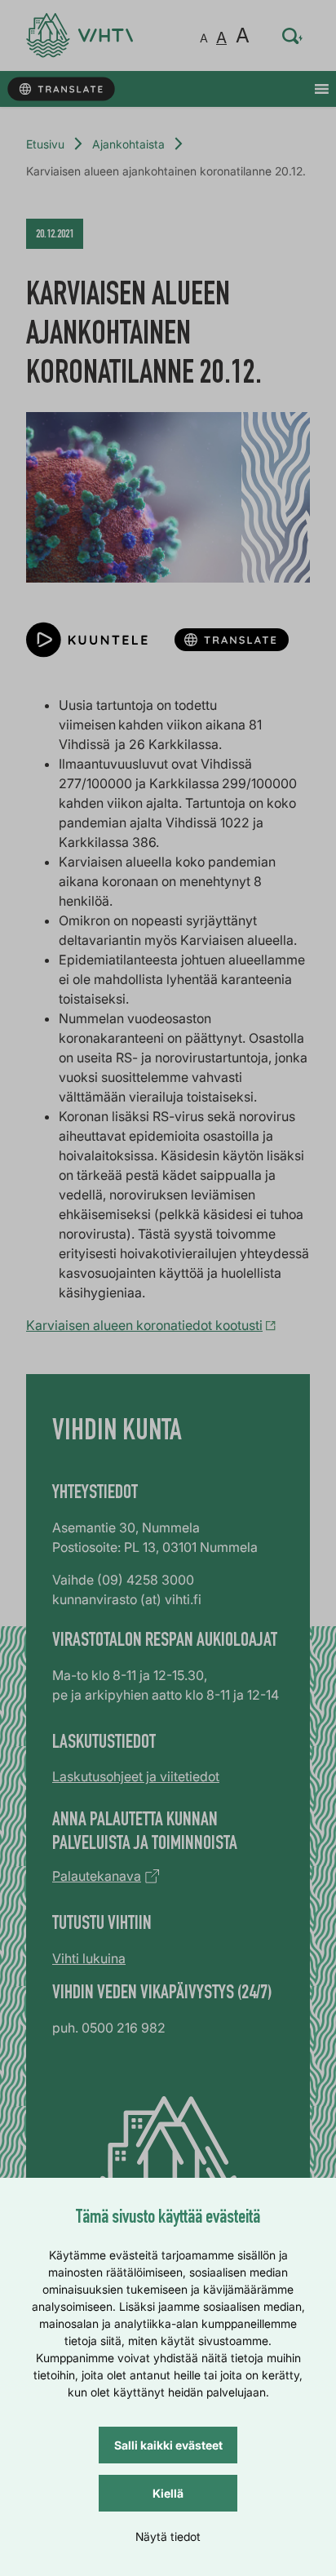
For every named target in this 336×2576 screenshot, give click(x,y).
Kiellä (168, 2493)
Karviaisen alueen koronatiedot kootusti (144, 1325)
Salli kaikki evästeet (168, 2445)
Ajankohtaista (128, 144)
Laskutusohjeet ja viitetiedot (136, 1776)
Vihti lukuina (89, 1958)
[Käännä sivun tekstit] (61, 89)
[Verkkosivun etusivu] (80, 35)
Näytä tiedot (168, 2536)
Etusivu (45, 144)
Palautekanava (97, 1876)
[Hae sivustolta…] (293, 36)
